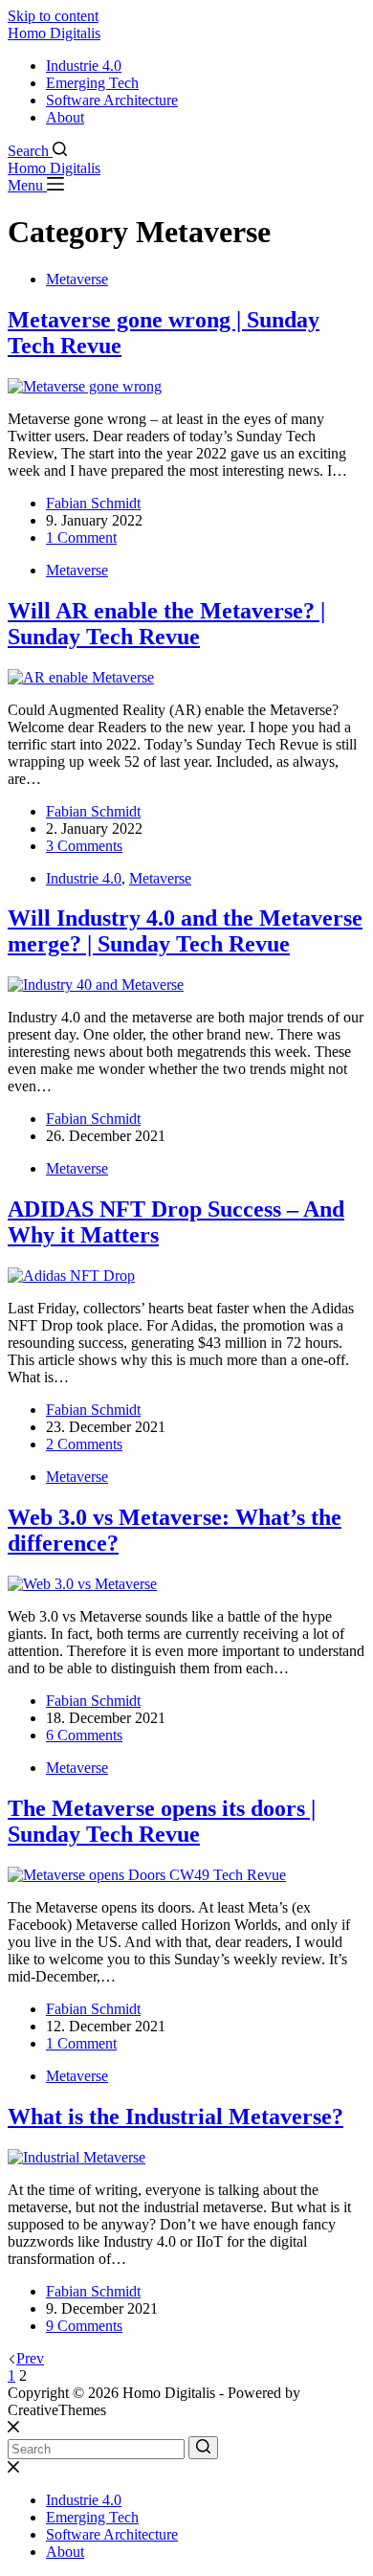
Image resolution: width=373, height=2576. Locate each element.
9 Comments (84, 2326)
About (65, 117)
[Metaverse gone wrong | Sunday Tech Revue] (85, 386)
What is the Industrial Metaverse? (176, 2117)
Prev (30, 2358)
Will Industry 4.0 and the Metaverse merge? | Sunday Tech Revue (185, 931)
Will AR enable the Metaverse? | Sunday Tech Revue (166, 624)
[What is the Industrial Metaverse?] (77, 2157)
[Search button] (203, 2448)
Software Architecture (112, 100)
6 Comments (84, 1735)
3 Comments (84, 846)
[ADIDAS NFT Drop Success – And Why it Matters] (71, 1276)
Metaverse (77, 279)
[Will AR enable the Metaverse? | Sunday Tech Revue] (81, 677)
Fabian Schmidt (93, 503)
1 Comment (81, 538)
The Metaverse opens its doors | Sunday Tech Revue (162, 1821)
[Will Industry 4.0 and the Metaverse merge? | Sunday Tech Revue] (96, 985)
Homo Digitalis (54, 33)
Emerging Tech (92, 83)
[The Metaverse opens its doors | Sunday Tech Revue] (147, 1875)
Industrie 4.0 (84, 66)
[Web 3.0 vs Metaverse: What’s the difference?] (82, 1584)
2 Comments (84, 1444)
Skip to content (53, 16)
